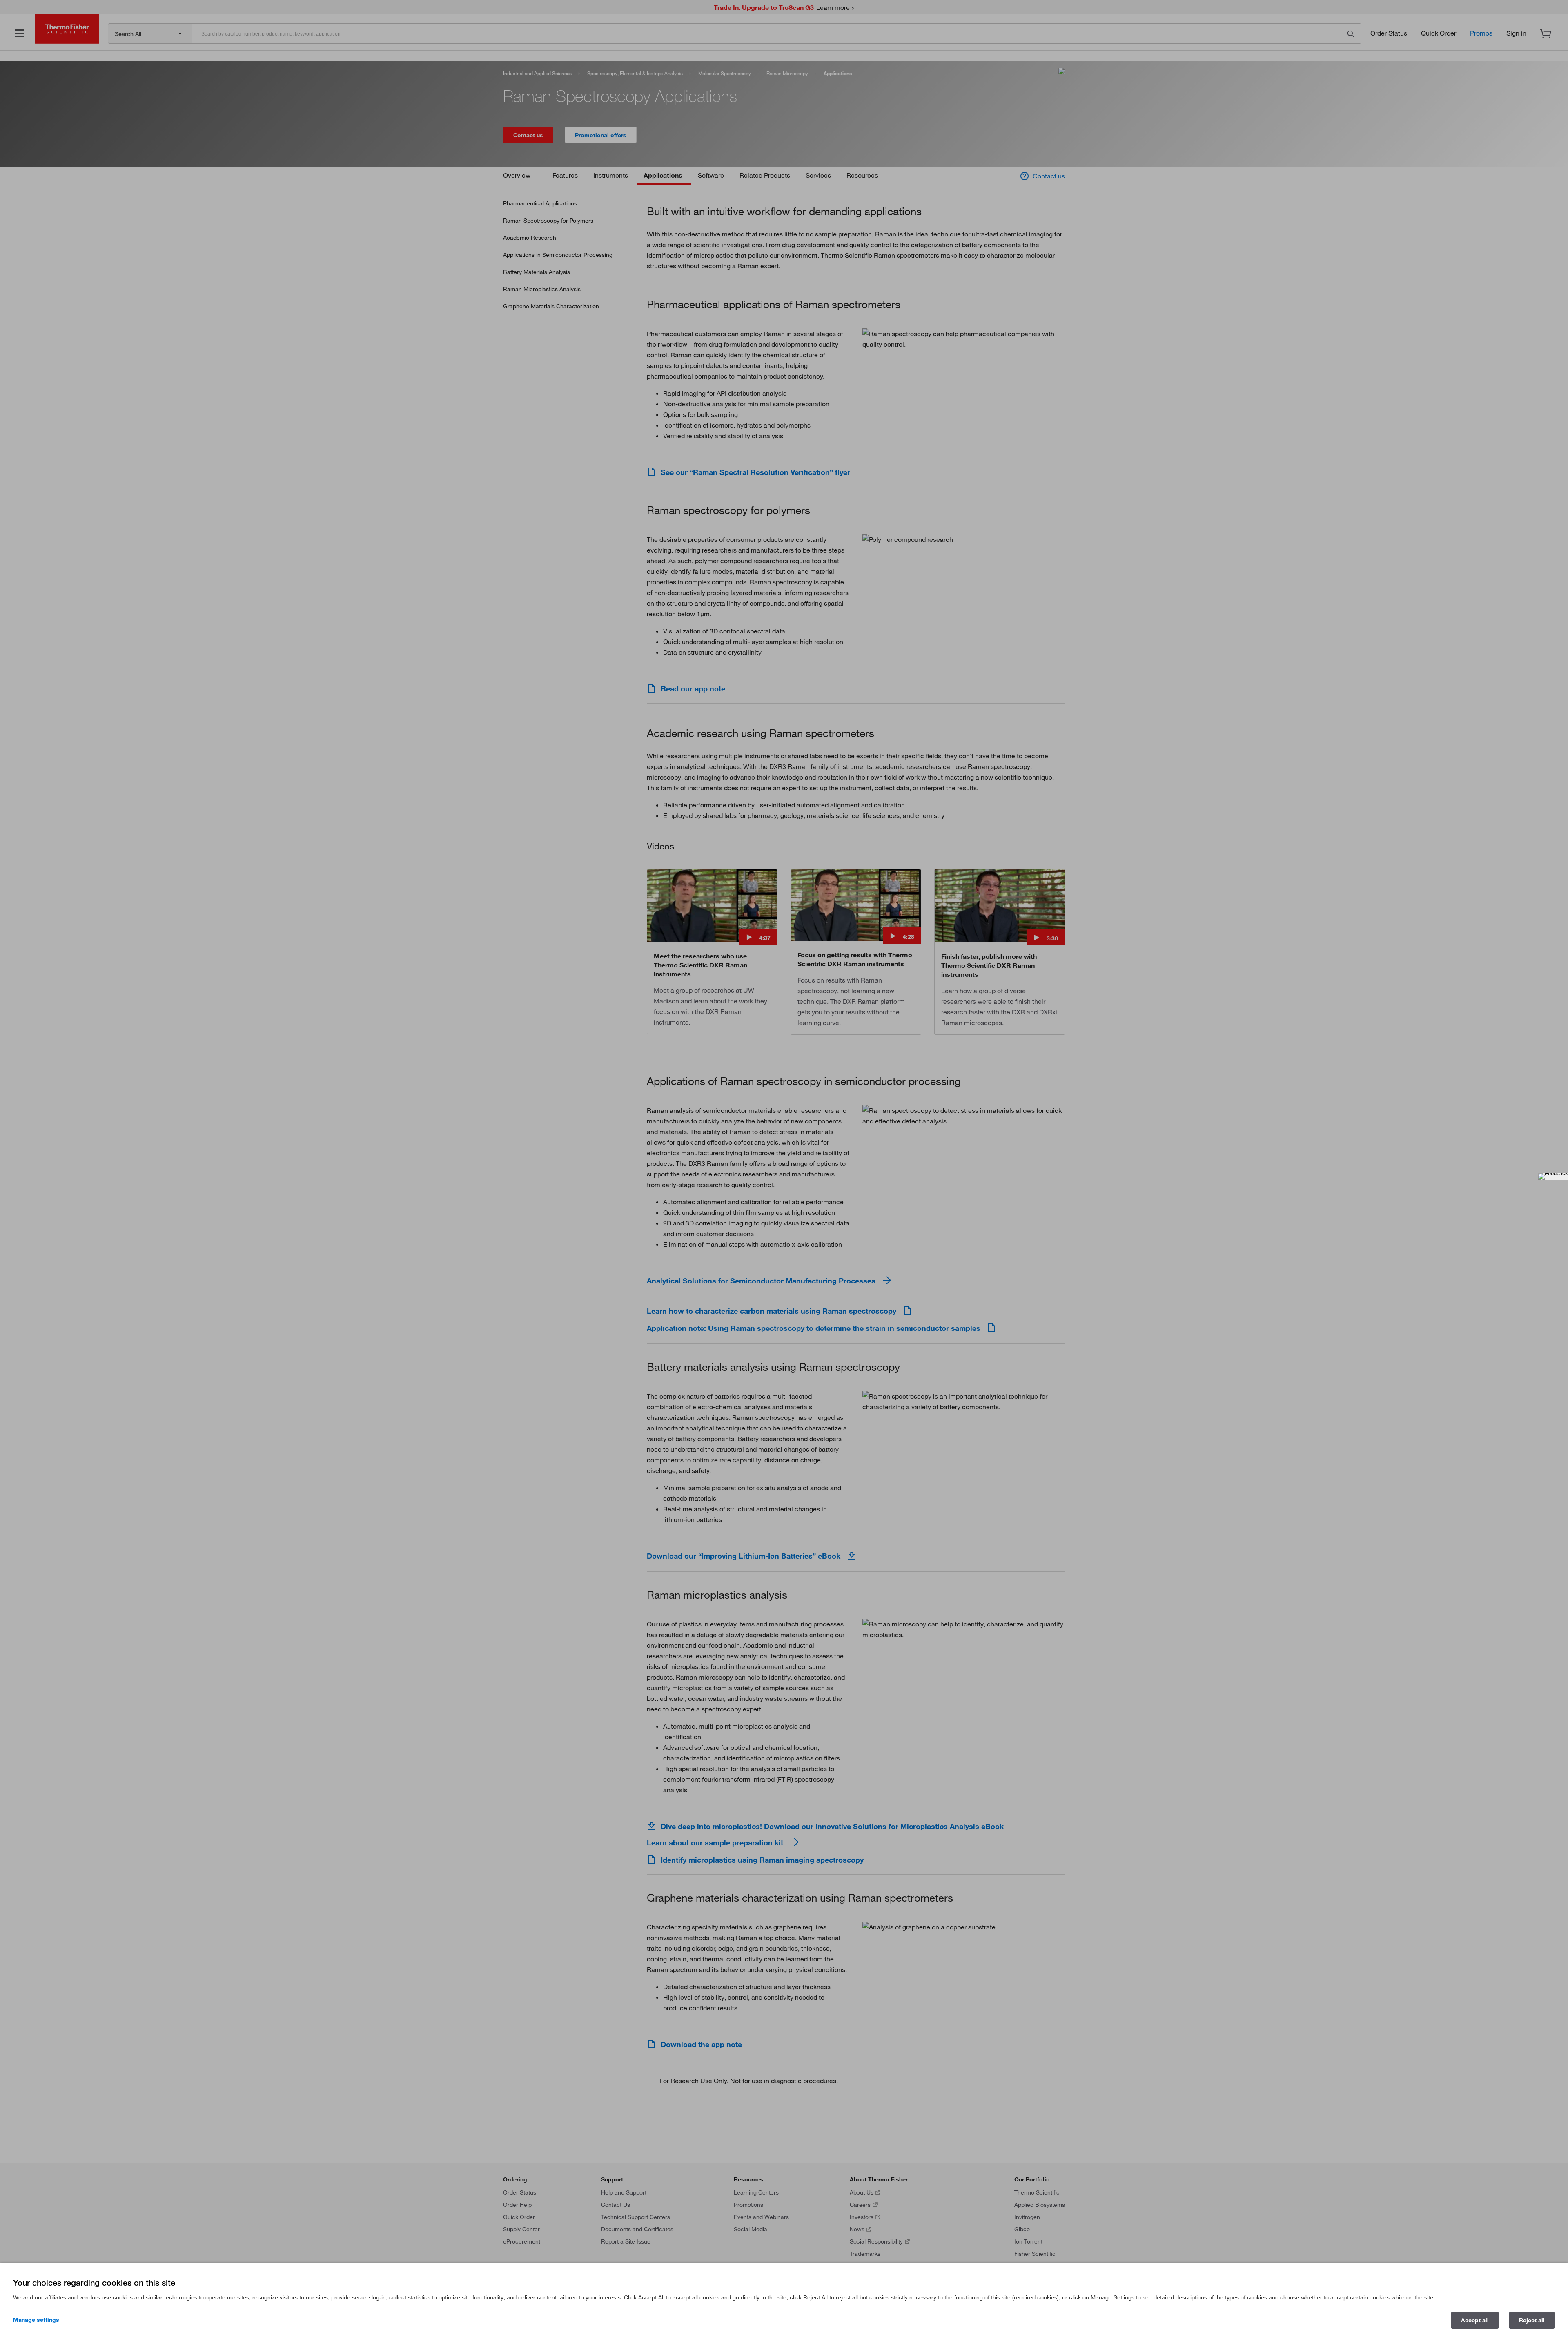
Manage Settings (36, 2320)
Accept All (1475, 2320)
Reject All (1532, 2320)
